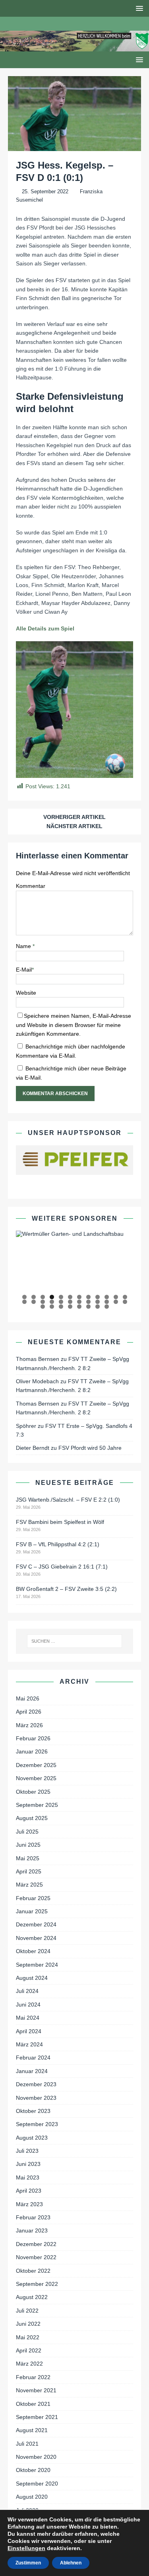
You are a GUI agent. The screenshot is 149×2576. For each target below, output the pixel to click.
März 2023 (29, 2204)
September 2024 (37, 1965)
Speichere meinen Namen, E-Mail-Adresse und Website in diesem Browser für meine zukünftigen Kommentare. (74, 1025)
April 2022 (29, 2350)
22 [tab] (107, 1302)
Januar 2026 (32, 1751)
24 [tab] (125, 1302)
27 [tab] (61, 1307)
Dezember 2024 (36, 1924)
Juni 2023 (28, 2164)
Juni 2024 (28, 2005)
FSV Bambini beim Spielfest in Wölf (60, 1522)
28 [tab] (70, 1307)
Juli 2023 (27, 2151)
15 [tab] (43, 1302)
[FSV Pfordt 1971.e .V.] (74, 47)
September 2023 (37, 2124)
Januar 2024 (32, 2071)
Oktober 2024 (33, 1951)
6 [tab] (70, 1297)
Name (24, 946)
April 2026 (29, 1712)
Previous (26, 1262)
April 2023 (29, 2191)
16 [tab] (52, 1302)
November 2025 (36, 1778)
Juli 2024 (27, 1991)
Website (26, 993)
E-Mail (24, 970)
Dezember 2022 (36, 2244)
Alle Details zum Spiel (45, 628)
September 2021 (37, 2417)
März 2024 (29, 2044)
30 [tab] (89, 1307)
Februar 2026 (33, 1738)
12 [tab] (125, 1297)
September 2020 (37, 2484)
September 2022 (37, 2284)
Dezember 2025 (36, 1765)
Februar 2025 (33, 1898)
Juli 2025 (27, 1832)
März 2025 (29, 1885)
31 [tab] (98, 1307)
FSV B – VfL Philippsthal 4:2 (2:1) (58, 1544)
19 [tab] (79, 1302)
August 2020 (32, 2497)
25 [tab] (43, 1307)
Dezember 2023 (36, 2084)
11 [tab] (116, 1297)
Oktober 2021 (33, 2404)
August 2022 (32, 2297)
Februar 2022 (33, 2377)
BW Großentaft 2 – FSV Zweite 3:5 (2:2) (66, 1589)
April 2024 (29, 2031)
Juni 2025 (28, 1845)
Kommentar (31, 886)
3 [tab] (43, 1297)
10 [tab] (107, 1297)
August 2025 (32, 1818)
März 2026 (29, 1725)
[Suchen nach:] (75, 1641)
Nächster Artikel (74, 826)
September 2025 (37, 1805)
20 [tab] (89, 1302)
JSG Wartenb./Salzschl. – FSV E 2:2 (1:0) (68, 1500)
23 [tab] (116, 1302)
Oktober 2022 (33, 2271)
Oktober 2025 (33, 1792)
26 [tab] (52, 1307)
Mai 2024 (28, 2018)
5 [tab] (61, 1297)
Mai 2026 (28, 1698)
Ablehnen (71, 2563)
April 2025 (29, 1871)
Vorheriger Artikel (74, 817)
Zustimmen (28, 2563)
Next (123, 1262)
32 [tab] (107, 1307)
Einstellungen (26, 2548)
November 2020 (36, 2457)
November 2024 (36, 1938)
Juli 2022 (27, 2311)
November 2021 (36, 2390)
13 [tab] (25, 1302)
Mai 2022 (28, 2337)
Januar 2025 (32, 1911)
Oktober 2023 (33, 2111)
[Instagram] (82, 24)
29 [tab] (79, 1307)
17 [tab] (61, 1302)
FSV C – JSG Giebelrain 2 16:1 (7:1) (62, 1567)
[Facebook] (67, 24)
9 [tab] (98, 1297)
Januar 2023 (32, 2230)
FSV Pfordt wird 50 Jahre (90, 1448)
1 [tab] (24, 1297)
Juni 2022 (28, 2324)
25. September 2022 (45, 191)
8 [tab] (88, 1297)
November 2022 (36, 2257)
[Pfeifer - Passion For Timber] (74, 1160)
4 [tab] (52, 1297)
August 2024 (32, 1978)
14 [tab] (34, 1302)
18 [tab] (70, 1302)
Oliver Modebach (37, 1381)
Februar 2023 (33, 2217)
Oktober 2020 (33, 2470)
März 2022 (29, 2364)
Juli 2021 (27, 2444)
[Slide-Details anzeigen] (74, 1234)
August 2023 (32, 2138)
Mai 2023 (28, 2177)
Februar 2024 (33, 2058)
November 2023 (36, 2098)
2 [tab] (34, 1297)
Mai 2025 (28, 1858)
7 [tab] (79, 1297)
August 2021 (32, 2430)
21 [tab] (98, 1302)
